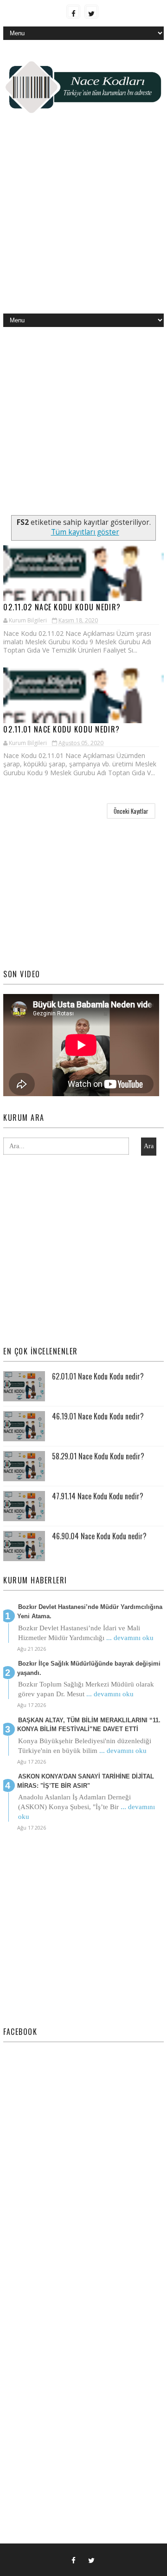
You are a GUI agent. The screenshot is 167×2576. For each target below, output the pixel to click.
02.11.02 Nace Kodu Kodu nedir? (62, 607)
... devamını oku (130, 1638)
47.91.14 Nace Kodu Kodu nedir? (98, 1496)
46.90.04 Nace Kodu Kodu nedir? (99, 1536)
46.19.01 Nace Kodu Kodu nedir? (98, 1416)
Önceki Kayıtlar (131, 811)
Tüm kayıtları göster (85, 532)
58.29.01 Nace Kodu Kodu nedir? (98, 1456)
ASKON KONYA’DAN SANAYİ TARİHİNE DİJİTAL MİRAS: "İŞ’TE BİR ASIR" (86, 1781)
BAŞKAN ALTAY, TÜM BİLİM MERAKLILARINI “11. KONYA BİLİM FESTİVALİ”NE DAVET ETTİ (89, 1725)
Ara (149, 1146)
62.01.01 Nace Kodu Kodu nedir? (98, 1376)
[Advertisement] (83, 221)
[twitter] (91, 12)
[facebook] (73, 12)
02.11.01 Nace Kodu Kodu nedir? (61, 729)
